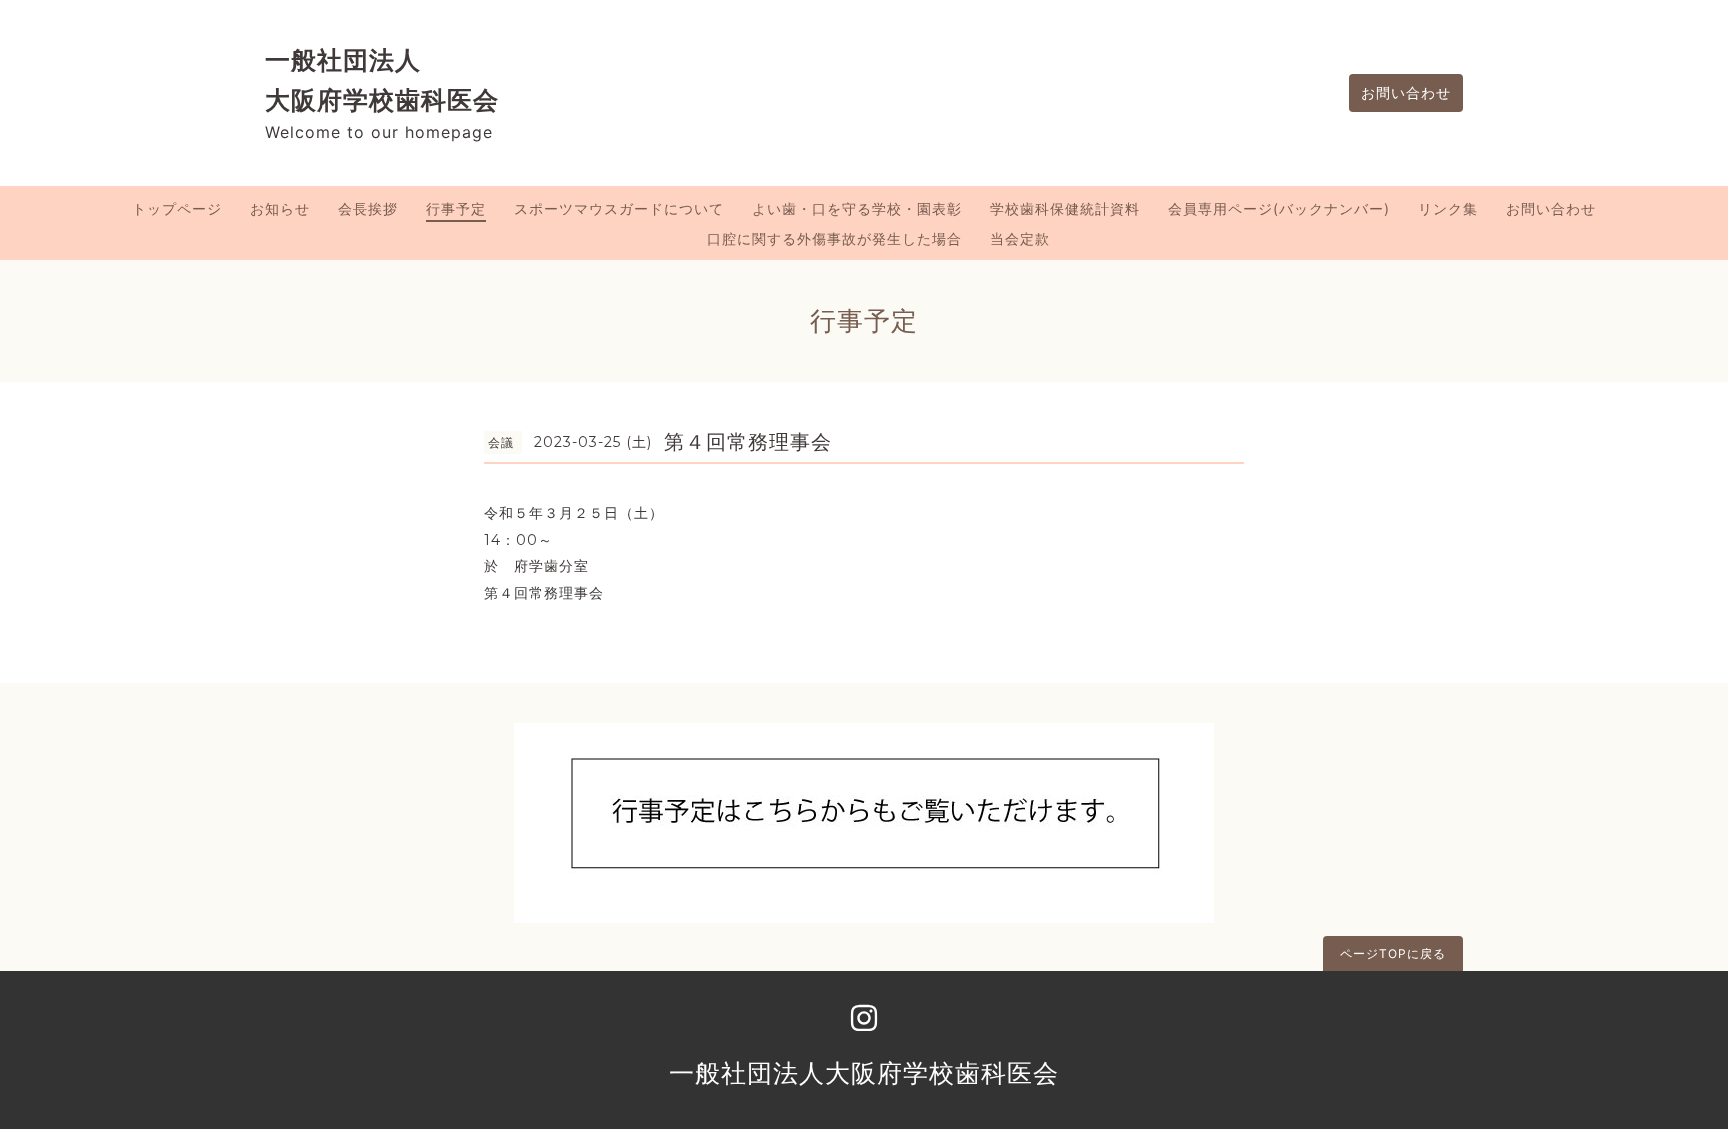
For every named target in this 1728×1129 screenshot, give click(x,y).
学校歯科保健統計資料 (1065, 208)
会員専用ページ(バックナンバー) (1279, 208)
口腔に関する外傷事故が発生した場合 (834, 238)
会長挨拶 (368, 208)
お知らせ (280, 208)
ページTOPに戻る (1393, 953)
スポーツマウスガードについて (619, 208)
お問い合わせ (1406, 92)
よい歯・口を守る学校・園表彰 (857, 208)
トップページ (177, 208)
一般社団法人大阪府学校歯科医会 (864, 1073)
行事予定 (456, 208)
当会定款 (1020, 238)
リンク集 (1448, 208)
